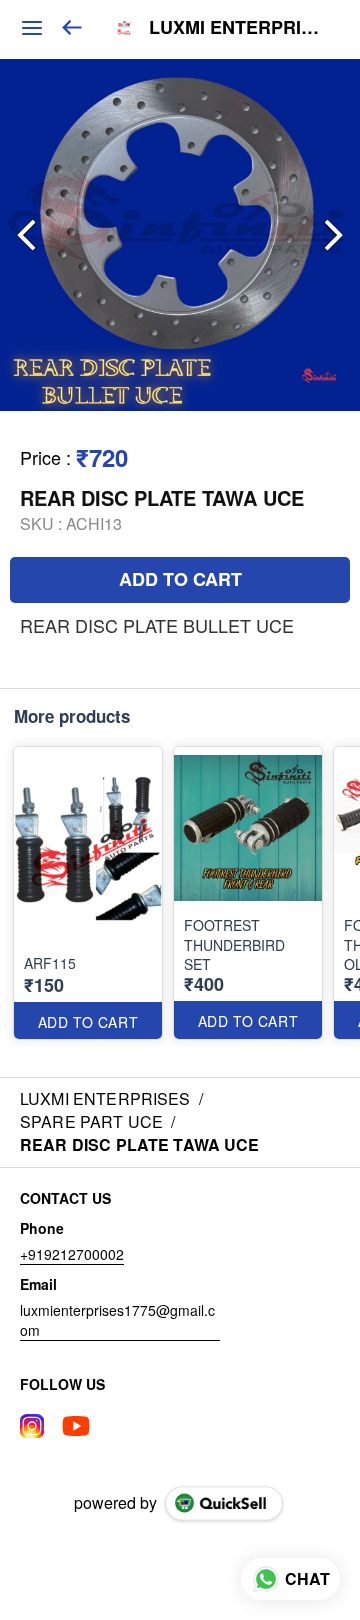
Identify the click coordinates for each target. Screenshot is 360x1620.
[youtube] (76, 1426)
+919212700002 (72, 1254)
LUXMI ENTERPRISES (239, 28)
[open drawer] (32, 28)
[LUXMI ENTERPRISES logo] (124, 28)
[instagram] (32, 1426)
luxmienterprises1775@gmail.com (117, 1320)
